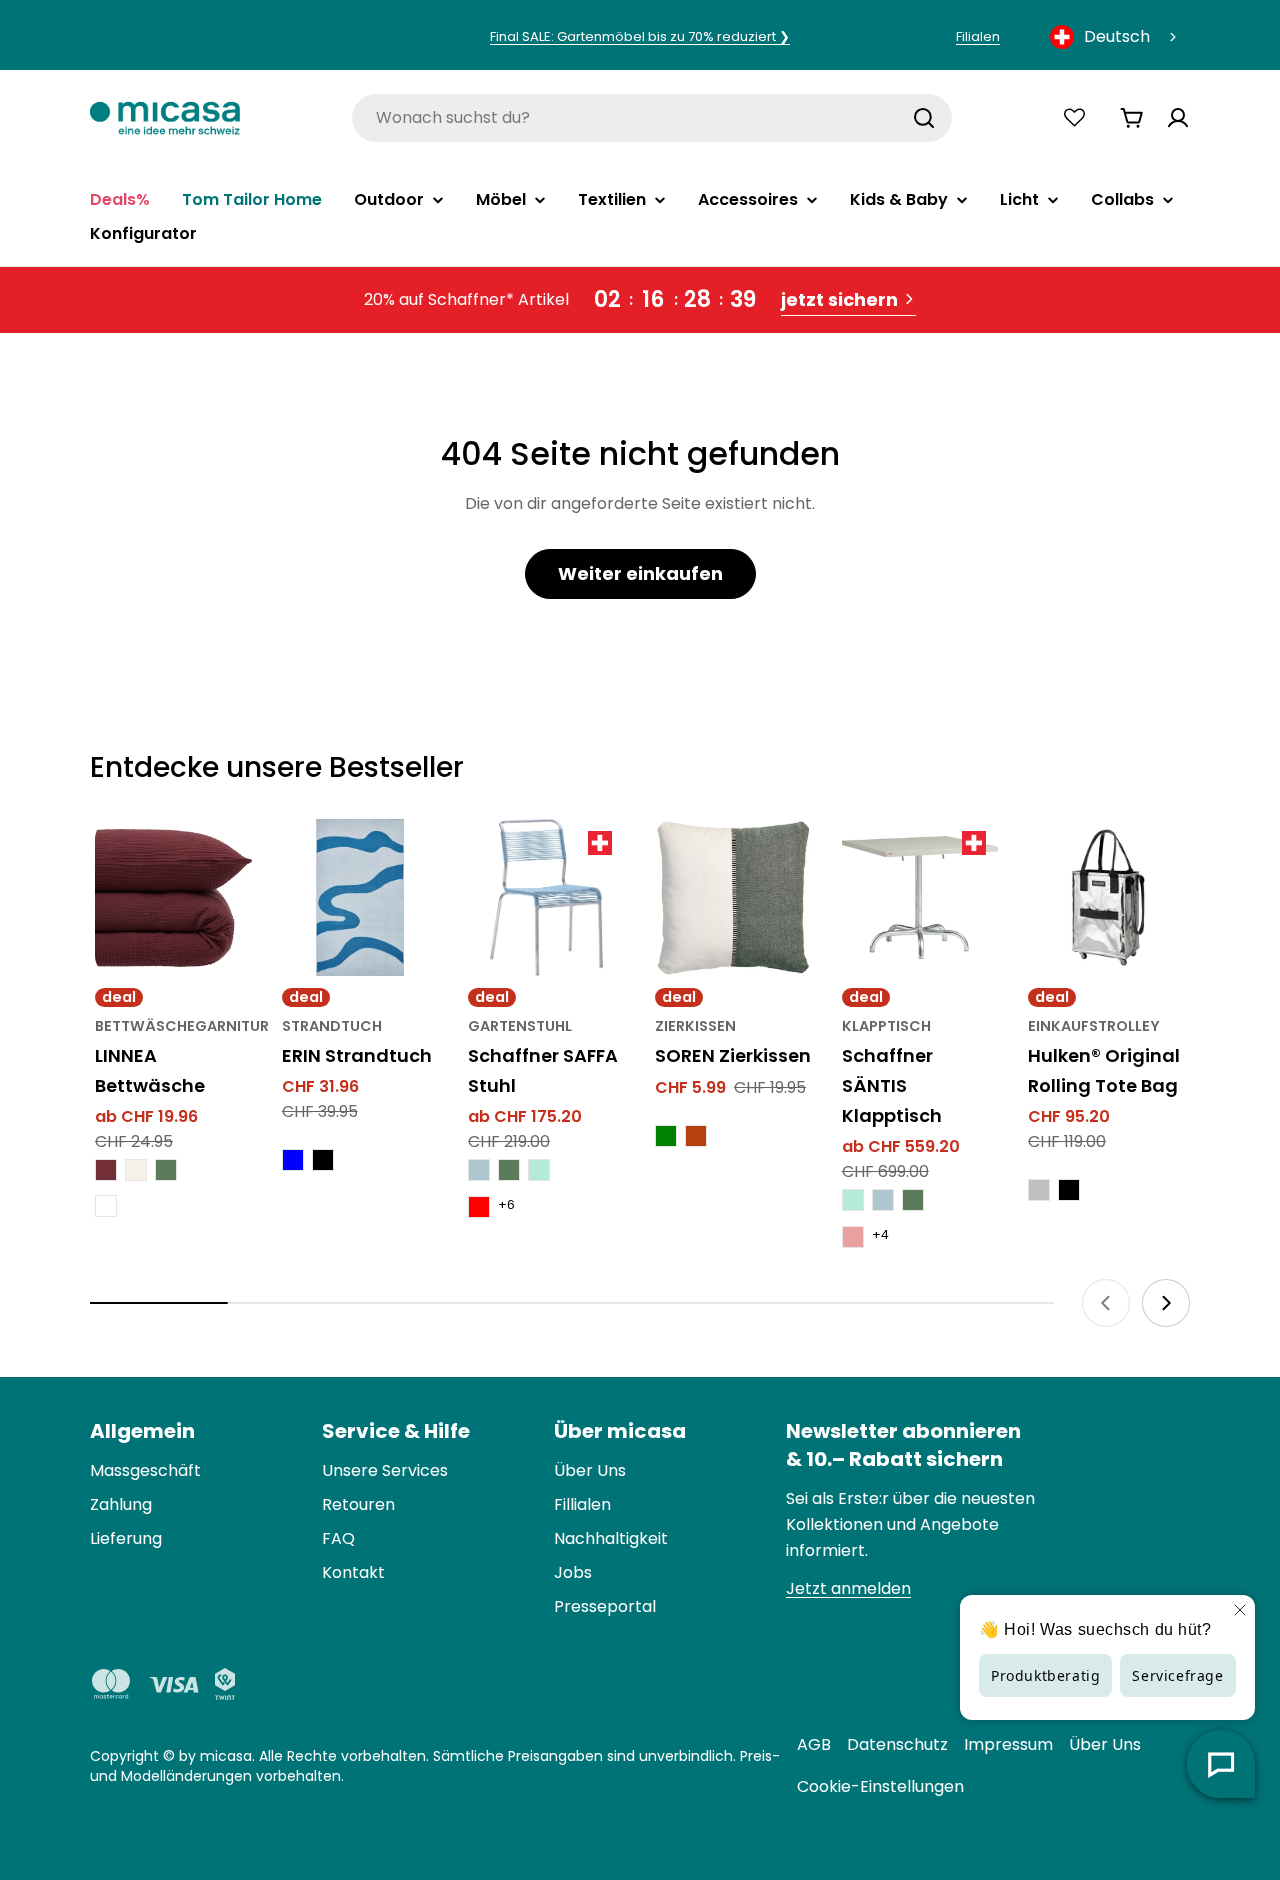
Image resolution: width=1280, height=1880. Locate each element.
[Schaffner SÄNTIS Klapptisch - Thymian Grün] (913, 1200)
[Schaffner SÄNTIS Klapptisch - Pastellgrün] (853, 1200)
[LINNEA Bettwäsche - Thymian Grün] (166, 1170)
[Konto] (1178, 118)
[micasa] (165, 117)
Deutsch (1117, 36)
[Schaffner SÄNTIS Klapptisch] (920, 897)
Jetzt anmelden (848, 1588)
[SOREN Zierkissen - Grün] (666, 1136)
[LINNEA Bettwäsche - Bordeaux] (106, 1170)
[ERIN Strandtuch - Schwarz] (323, 1160)
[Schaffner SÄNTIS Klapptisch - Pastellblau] (883, 1200)
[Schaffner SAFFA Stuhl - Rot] (479, 1207)
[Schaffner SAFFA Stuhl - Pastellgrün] (539, 1170)
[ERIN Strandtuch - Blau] (293, 1160)
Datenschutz (897, 1744)
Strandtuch (332, 1026)
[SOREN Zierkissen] (733, 897)
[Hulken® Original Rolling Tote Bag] (1106, 897)
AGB (814, 1744)
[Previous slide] (1106, 1303)
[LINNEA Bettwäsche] (173, 897)
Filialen (978, 36)
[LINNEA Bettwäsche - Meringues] (136, 1170)
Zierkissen (695, 1026)
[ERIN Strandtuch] (360, 897)
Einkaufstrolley (1094, 1026)
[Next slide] (1166, 1303)
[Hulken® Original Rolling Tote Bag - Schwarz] (1069, 1190)
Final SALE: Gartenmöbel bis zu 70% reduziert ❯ (640, 36)
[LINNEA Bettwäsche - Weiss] (106, 1206)
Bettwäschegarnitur (182, 1026)
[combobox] (1115, 37)
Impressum (1008, 1744)
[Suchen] (924, 118)
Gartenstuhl (520, 1026)
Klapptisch (886, 1026)
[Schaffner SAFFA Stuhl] (546, 897)
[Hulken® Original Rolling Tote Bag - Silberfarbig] (1039, 1190)
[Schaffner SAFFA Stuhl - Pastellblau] (479, 1170)
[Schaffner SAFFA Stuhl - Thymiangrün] (509, 1170)
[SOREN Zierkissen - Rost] (696, 1136)
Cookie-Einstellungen (880, 1786)
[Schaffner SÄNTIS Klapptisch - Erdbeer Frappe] (853, 1237)
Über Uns (1105, 1744)
